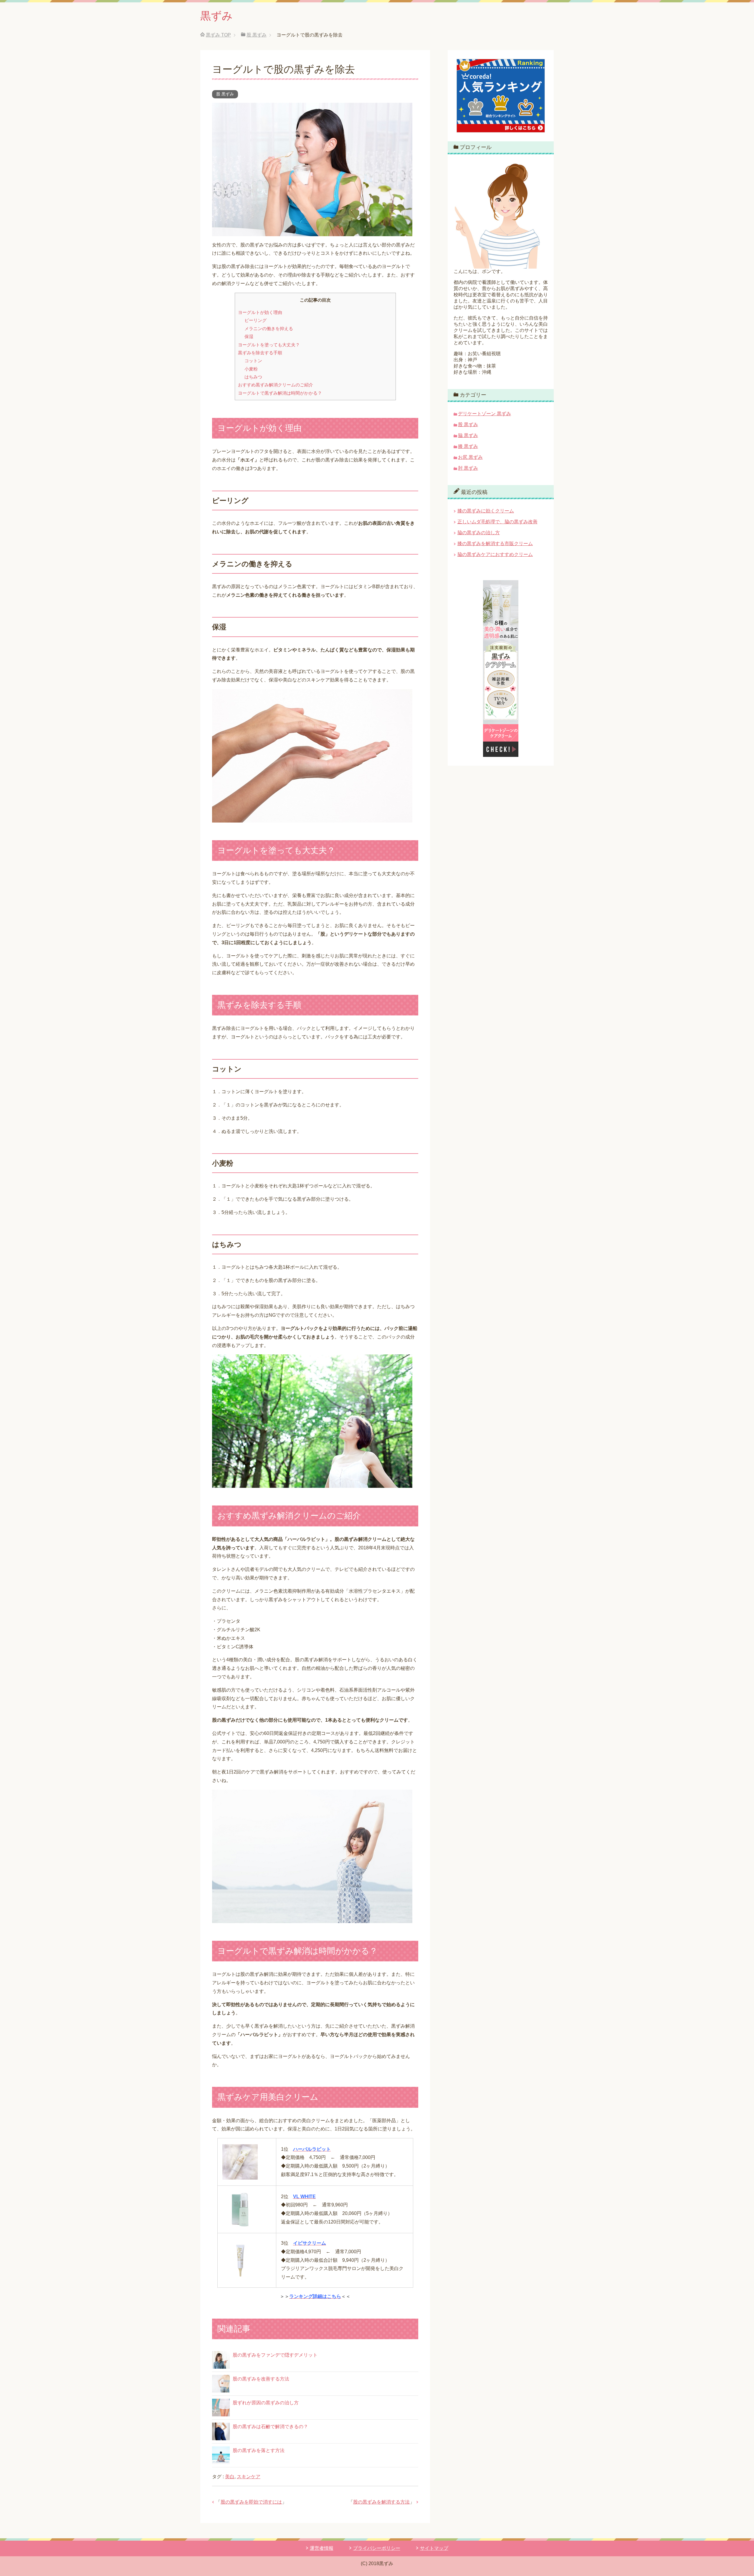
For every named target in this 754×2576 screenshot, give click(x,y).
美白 (230, 2477)
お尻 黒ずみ (470, 457)
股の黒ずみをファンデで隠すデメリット (275, 2355)
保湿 (249, 336)
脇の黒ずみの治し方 (479, 533)
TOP (218, 35)
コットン (253, 361)
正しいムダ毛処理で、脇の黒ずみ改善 (497, 522)
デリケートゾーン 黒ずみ (485, 414)
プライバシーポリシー (377, 2548)
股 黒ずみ (225, 94)
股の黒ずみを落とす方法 (259, 2450)
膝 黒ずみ (468, 446)
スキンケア (249, 2477)
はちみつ (253, 377)
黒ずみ (216, 16)
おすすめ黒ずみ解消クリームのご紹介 (276, 385)
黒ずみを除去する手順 (260, 353)
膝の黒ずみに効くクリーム (486, 511)
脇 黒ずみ (468, 435)
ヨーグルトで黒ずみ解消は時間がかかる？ (280, 393)
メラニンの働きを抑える (269, 329)
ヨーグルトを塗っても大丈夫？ (269, 345)
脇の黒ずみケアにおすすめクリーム (495, 554)
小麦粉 (251, 369)
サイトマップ (434, 2548)
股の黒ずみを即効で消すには (251, 2502)
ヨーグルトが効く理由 (260, 312)
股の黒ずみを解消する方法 (381, 2502)
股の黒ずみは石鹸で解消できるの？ (270, 2427)
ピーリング (256, 320)
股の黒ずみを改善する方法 (261, 2379)
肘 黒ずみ (468, 468)
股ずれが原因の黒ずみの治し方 (266, 2403)
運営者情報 (322, 2548)
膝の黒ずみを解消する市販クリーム (495, 544)
